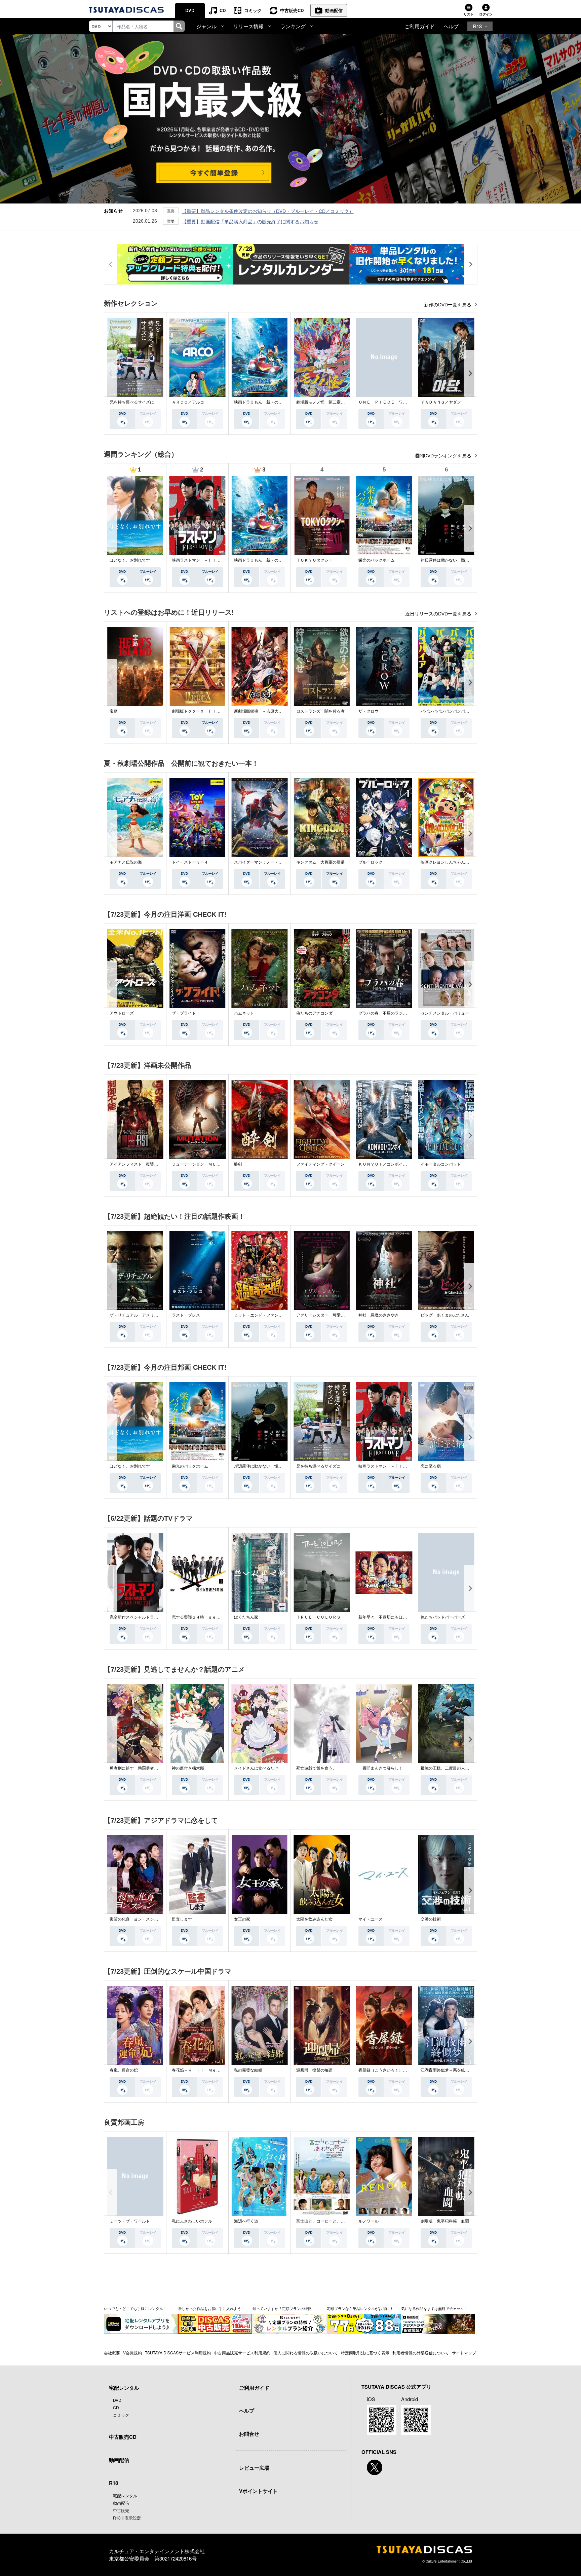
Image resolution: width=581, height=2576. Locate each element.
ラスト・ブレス (186, 1315)
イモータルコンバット (441, 1164)
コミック (253, 10)
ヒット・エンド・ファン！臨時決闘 (266, 1315)
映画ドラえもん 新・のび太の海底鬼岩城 (272, 402)
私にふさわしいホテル (192, 2221)
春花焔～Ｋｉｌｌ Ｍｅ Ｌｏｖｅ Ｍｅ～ (212, 2070)
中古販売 (121, 2510)
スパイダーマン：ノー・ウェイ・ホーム (270, 862)
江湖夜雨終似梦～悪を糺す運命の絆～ (455, 2070)
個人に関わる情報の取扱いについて (306, 2353)
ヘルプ (451, 26)
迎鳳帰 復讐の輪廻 (314, 2070)
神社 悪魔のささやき (379, 1315)
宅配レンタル (125, 2495)
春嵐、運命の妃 (124, 2070)
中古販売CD (292, 10)
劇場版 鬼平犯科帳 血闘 (445, 2221)
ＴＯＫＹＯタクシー (314, 560)
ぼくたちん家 (246, 1617)
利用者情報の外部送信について (421, 2353)
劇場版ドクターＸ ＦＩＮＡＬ (200, 711)
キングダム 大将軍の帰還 (320, 862)
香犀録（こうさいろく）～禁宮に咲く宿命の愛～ (403, 2070)
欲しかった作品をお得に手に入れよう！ (211, 2308)
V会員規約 (132, 2353)
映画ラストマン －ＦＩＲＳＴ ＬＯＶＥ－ (212, 560)
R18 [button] (477, 26)
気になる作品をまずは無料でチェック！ (434, 2308)
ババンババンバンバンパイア (447, 711)
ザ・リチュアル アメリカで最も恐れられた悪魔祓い (158, 1315)
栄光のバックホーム (377, 560)
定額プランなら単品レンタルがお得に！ (360, 2308)
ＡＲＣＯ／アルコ (188, 402)
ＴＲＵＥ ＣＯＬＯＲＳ (318, 1617)
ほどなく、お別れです (130, 560)
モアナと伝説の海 (126, 862)
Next (470, 373)
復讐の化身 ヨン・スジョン (136, 1919)
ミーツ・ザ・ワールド (130, 2221)
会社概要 (112, 2353)
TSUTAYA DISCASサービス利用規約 (178, 2353)
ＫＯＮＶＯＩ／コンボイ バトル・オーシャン (401, 1164)
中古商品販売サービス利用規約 (242, 2353)
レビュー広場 (254, 2468)
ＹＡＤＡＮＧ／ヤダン (441, 402)
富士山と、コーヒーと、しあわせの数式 (333, 2221)
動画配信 (334, 10)
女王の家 (242, 1919)
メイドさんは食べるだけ (256, 1768)
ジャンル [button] (206, 26)
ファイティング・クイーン (320, 1164)
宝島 (114, 711)
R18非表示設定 (127, 2518)
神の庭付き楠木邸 (188, 1768)
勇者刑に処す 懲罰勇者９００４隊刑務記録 (150, 1768)
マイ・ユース (371, 1919)
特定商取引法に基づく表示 (365, 2353)
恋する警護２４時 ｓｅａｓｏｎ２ (204, 1617)
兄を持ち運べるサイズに (132, 402)
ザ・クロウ (369, 711)
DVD (190, 10)
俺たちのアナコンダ (314, 1013)
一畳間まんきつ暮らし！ (381, 1768)
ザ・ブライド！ (186, 1013)
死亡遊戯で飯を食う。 (316, 1768)
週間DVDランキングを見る (444, 456)
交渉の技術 (431, 1919)
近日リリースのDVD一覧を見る (439, 614)
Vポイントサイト (258, 2491)
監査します (182, 1919)
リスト (469, 14)
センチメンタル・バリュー (445, 1013)
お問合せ (249, 2434)
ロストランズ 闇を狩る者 (320, 711)
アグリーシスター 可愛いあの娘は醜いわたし (339, 1315)
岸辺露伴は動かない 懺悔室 (447, 560)
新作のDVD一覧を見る (448, 305)
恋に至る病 (431, 1466)
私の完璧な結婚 (248, 2070)
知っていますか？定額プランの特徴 (282, 2308)
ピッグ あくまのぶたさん (445, 1315)
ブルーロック (371, 862)
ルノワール (369, 2221)
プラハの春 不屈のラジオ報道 (387, 1013)
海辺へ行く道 (246, 2221)
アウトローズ (122, 1013)
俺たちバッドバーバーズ (443, 1617)
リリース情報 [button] (248, 26)
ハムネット (244, 1013)
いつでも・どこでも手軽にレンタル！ (135, 2308)
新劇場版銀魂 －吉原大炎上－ (262, 711)
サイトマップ (464, 2353)
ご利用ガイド (420, 26)
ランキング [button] (293, 26)
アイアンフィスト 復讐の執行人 (140, 1164)
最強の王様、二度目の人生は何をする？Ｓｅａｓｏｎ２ (471, 1768)
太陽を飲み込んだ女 (314, 1919)
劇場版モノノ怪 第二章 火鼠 (324, 402)
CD (223, 10)
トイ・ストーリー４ (190, 862)
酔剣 (238, 1164)
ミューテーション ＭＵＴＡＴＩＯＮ (206, 1164)
